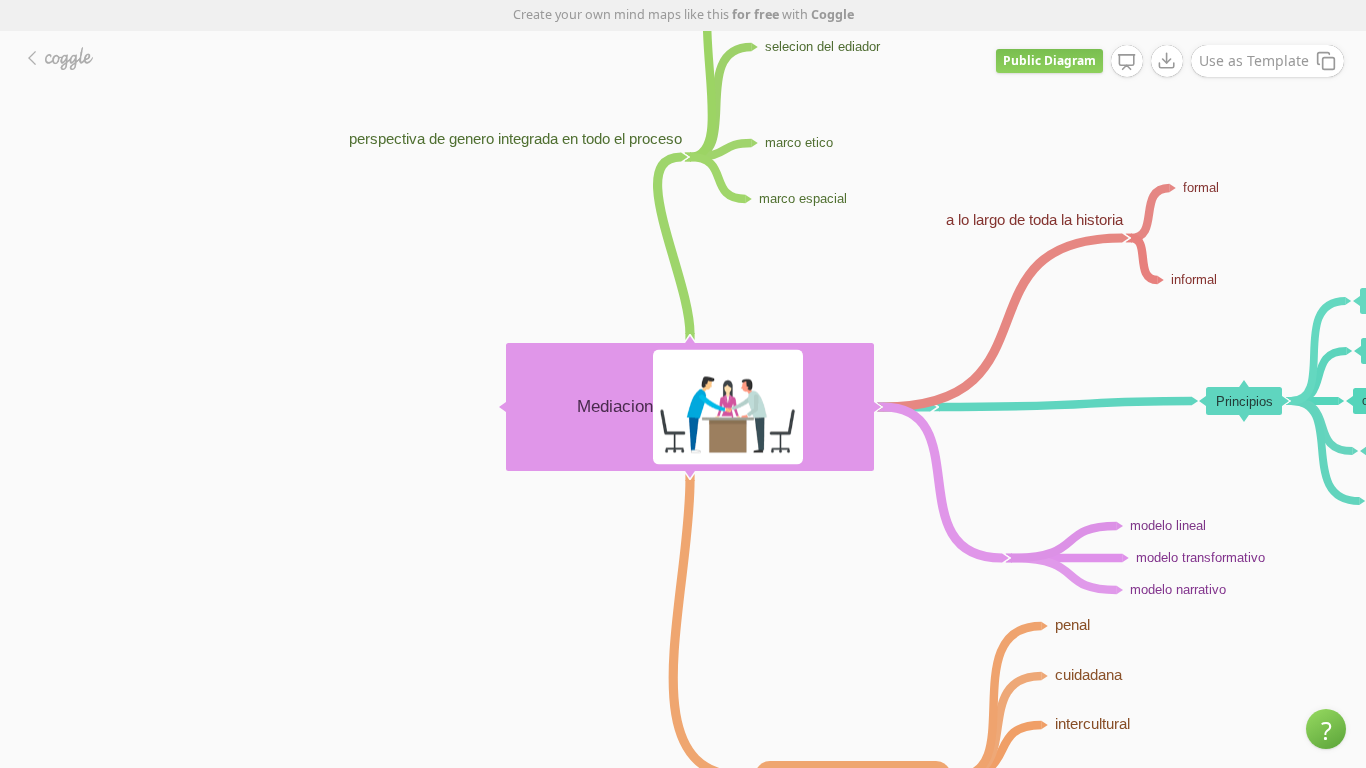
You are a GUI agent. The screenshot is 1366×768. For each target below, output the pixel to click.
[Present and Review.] (1127, 62)
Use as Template (1254, 60)
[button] (1326, 729)
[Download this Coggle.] (1167, 61)
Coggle (832, 14)
